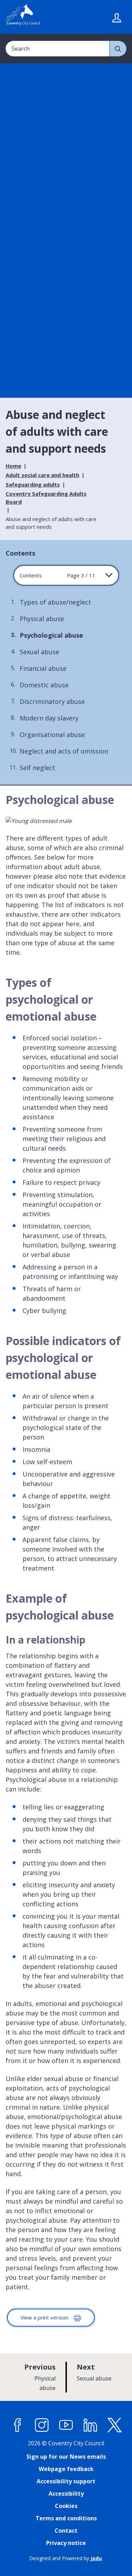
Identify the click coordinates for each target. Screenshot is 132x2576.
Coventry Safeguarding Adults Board (46, 498)
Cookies (66, 2506)
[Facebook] (18, 2425)
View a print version (45, 2317)
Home (13, 466)
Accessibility (66, 2494)
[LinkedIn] (90, 2425)
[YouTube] (66, 2425)
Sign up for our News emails (66, 2457)
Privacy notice (66, 2543)
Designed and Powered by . (66, 2558)
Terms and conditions (66, 2518)
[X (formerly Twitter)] (115, 2425)
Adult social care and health (42, 475)
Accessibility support (66, 2481)
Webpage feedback (66, 2469)
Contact (66, 2531)
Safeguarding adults (33, 484)
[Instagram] (42, 2425)
